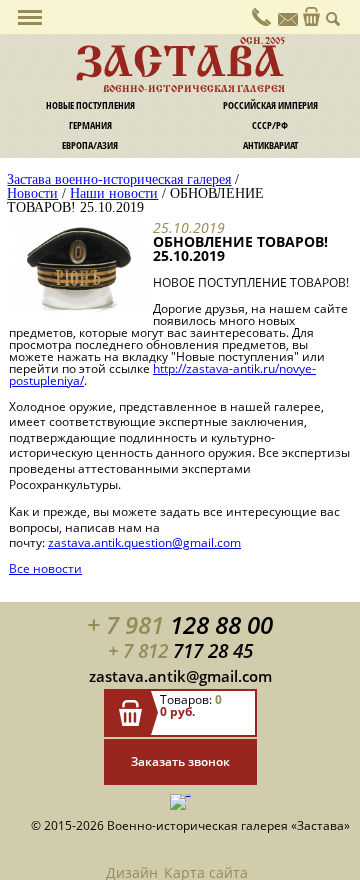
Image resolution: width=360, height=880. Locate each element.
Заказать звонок (180, 761)
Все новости (45, 568)
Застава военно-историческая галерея (119, 179)
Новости (32, 193)
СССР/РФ (270, 125)
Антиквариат (270, 145)
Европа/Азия (90, 145)
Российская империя (270, 105)
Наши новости (114, 193)
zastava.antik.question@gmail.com (144, 542)
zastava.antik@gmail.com (180, 676)
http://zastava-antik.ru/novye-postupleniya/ (162, 374)
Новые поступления (90, 105)
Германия (90, 125)
